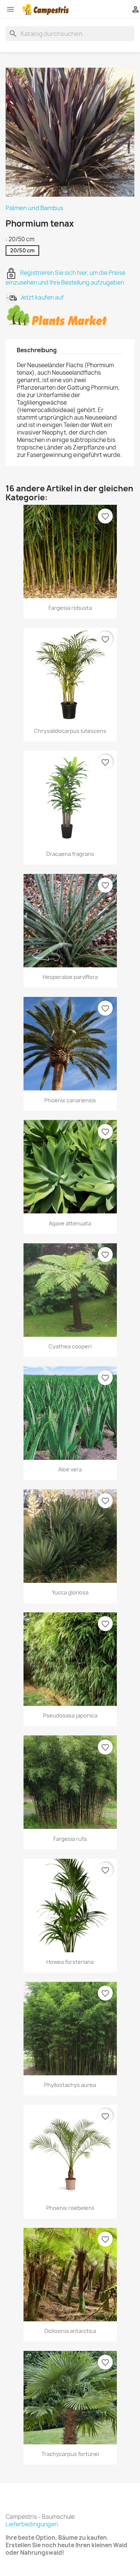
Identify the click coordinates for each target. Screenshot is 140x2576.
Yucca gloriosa (70, 1592)
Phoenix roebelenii (70, 2208)
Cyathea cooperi (70, 1346)
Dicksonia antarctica (70, 2331)
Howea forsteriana (70, 1962)
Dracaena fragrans (70, 854)
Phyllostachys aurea (70, 2085)
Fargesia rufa (70, 1839)
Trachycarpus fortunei (70, 2454)
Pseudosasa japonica (70, 1715)
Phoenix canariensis (70, 1100)
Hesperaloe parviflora (70, 977)
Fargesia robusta (70, 608)
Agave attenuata (70, 1223)
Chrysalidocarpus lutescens (70, 731)
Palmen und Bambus (35, 208)
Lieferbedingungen (32, 2524)
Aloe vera (70, 1469)
